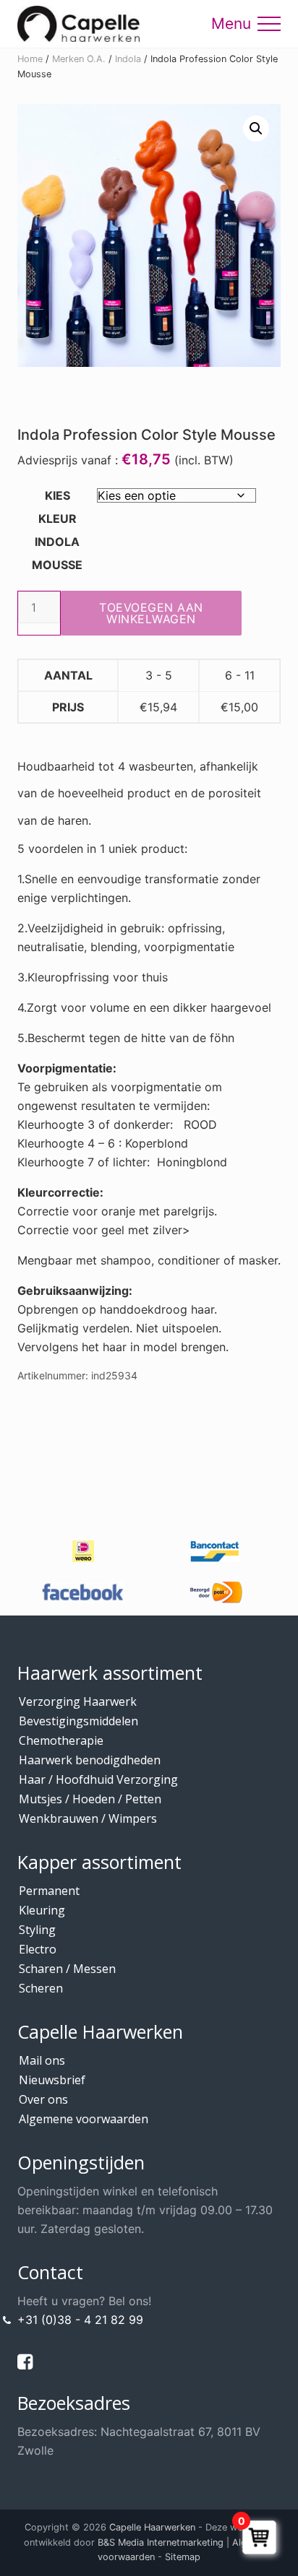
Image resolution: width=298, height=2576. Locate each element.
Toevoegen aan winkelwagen (151, 613)
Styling (37, 1930)
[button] (269, 24)
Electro (38, 1949)
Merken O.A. (79, 59)
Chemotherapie (61, 1740)
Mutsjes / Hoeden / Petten (90, 1799)
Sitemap (183, 2557)
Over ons (43, 2099)
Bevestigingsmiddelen (78, 1721)
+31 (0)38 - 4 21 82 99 (80, 2320)
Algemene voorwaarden (84, 2119)
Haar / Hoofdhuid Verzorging (98, 1779)
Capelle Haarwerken (152, 2527)
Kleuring (42, 1910)
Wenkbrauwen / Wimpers (88, 1818)
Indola (128, 59)
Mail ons (42, 2060)
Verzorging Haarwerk (78, 1701)
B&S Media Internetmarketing (161, 2542)
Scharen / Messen (67, 1969)
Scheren (41, 1988)
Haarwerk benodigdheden (90, 1760)
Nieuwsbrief (52, 2080)
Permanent (49, 1891)
